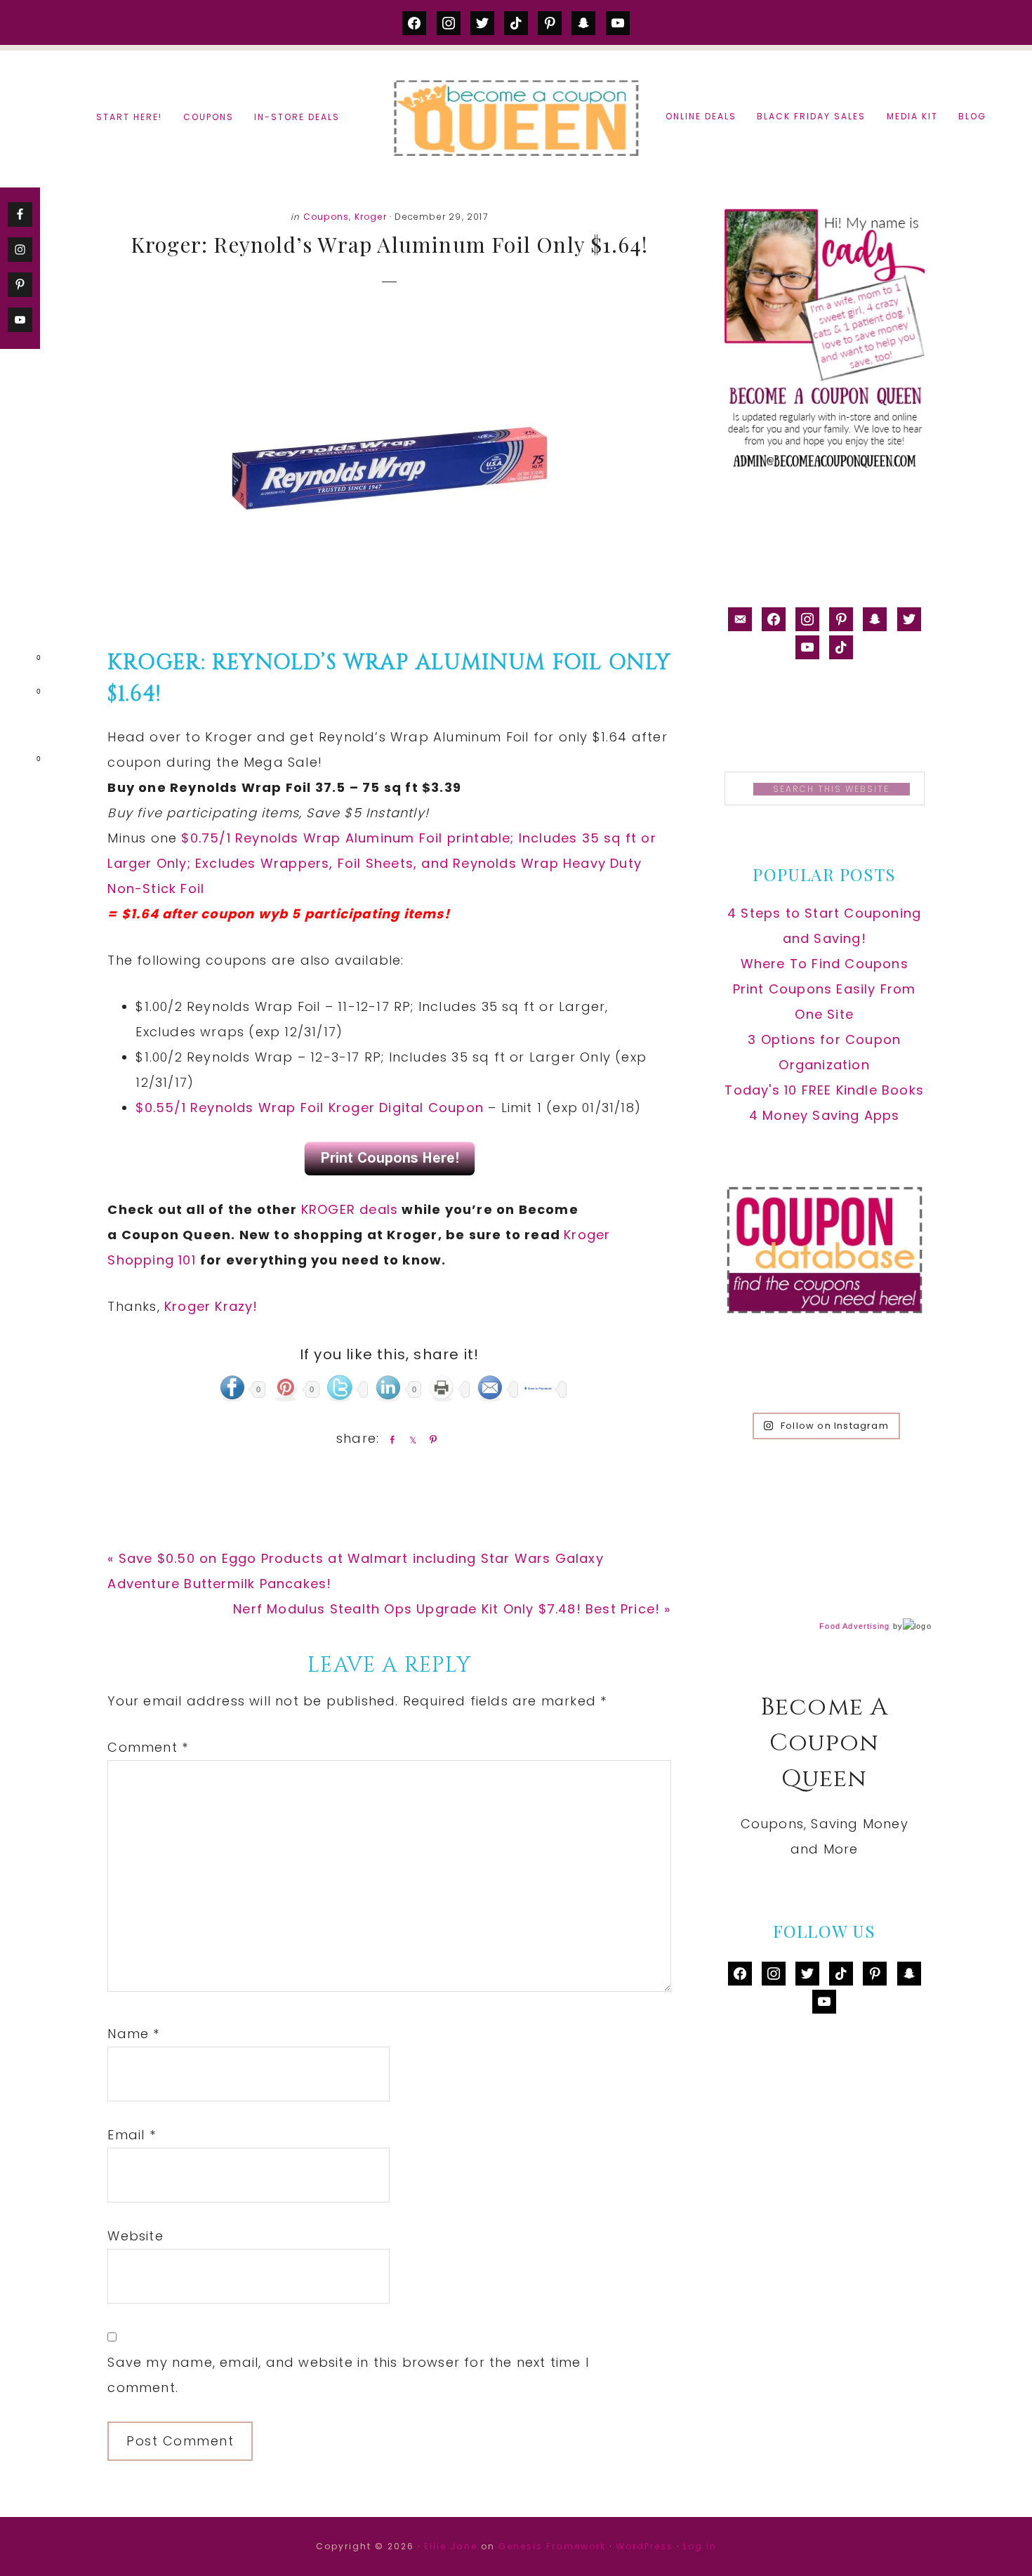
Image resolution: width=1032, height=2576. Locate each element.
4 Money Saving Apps (825, 1115)
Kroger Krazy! (211, 1306)
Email (131, 2135)
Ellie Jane (451, 2546)
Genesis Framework (552, 2546)
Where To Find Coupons (825, 964)
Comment (148, 1747)
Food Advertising (854, 1626)
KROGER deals (350, 1209)
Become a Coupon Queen (516, 118)
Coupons (326, 217)
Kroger (371, 217)
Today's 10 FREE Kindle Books (824, 1090)
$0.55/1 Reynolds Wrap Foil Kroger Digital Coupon (310, 1108)
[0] (17, 661)
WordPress (644, 2546)
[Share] (390, 1439)
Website (135, 2236)
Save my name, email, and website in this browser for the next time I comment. (348, 2375)
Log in (700, 2546)
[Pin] (430, 1439)
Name (133, 2034)
